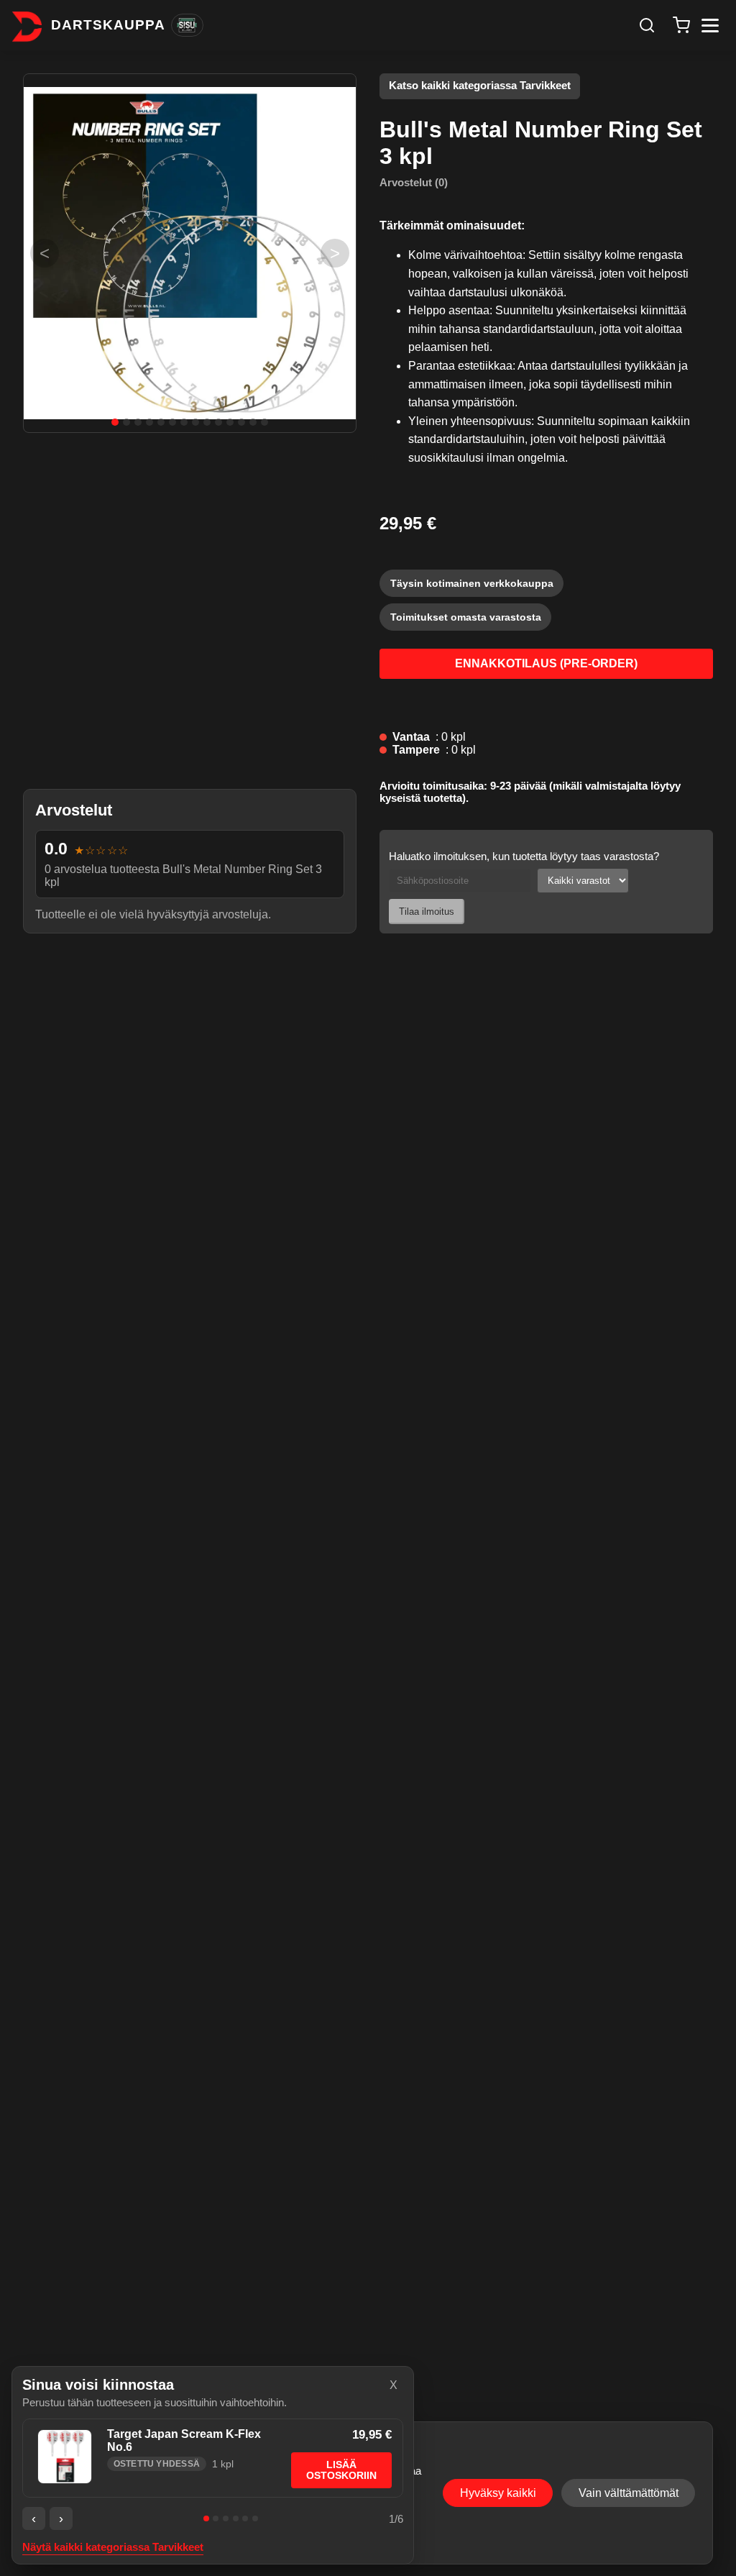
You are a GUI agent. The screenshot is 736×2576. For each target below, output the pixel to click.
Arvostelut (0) (414, 182)
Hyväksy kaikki (498, 2493)
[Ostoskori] (681, 25)
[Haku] (647, 25)
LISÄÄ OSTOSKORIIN (341, 2470)
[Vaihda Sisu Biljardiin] (187, 25)
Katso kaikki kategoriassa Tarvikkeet (480, 86)
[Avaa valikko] (710, 26)
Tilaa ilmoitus (427, 912)
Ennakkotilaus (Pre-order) (546, 663)
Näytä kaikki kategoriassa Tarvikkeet (113, 2547)
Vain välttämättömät (629, 2493)
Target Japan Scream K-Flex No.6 (184, 2440)
